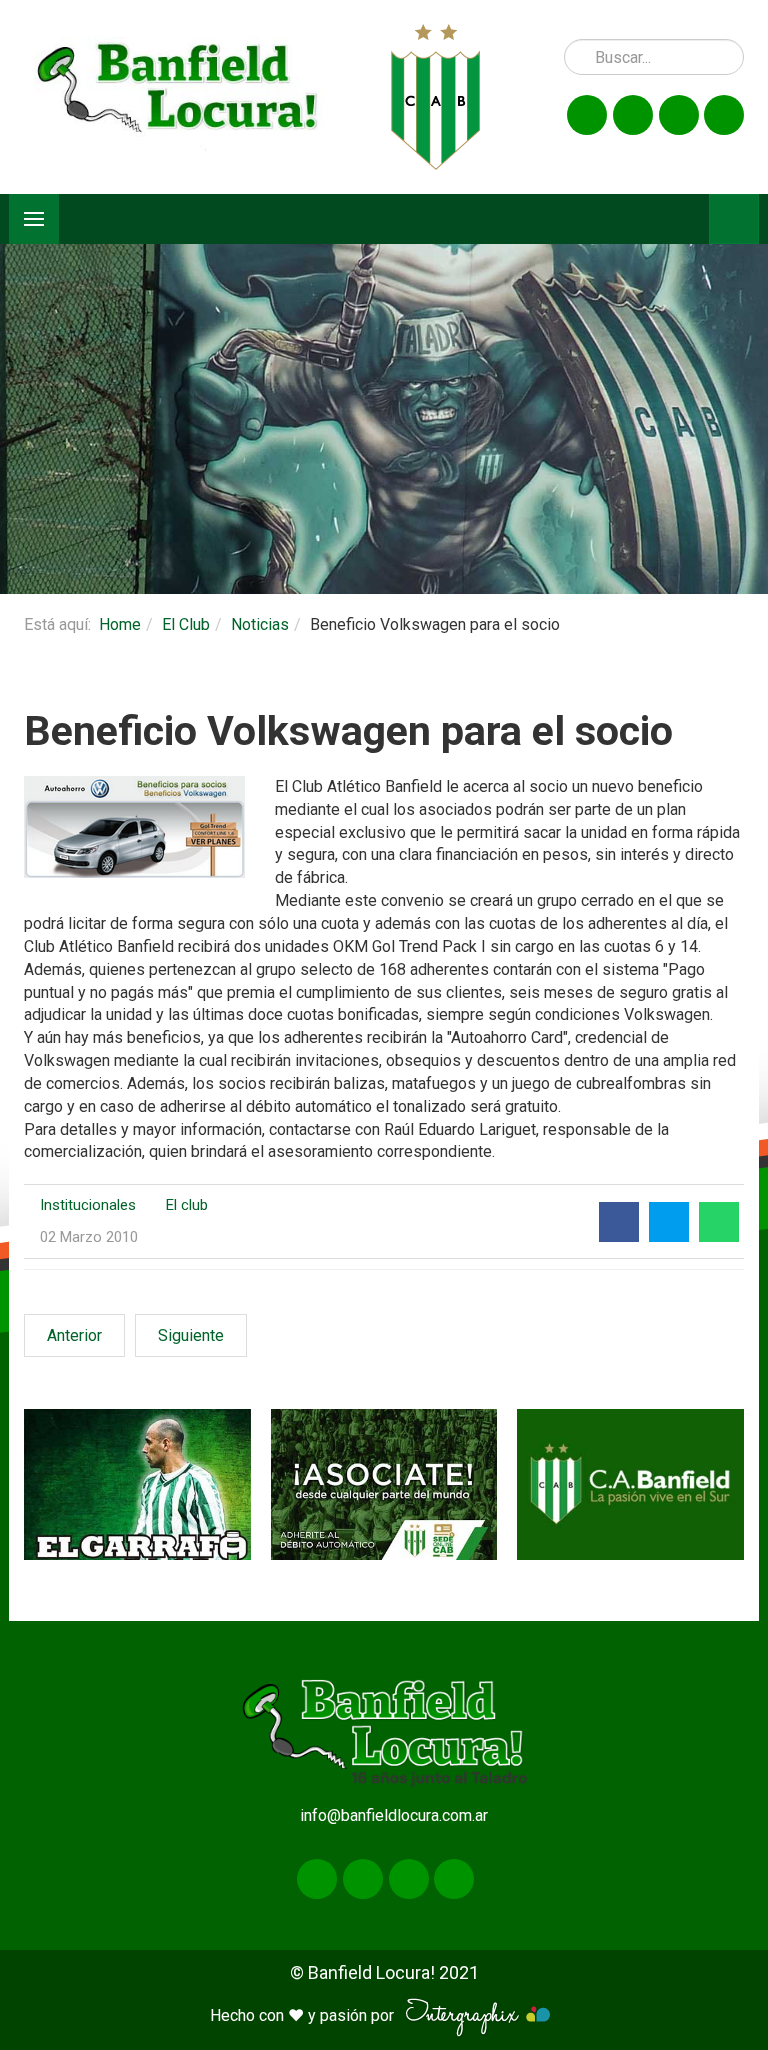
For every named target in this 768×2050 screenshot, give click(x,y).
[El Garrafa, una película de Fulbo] (137, 1484)
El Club (186, 624)
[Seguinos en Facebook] (587, 115)
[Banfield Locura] (178, 96)
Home (120, 624)
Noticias (260, 624)
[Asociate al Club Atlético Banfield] (384, 1484)
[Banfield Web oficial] (630, 1484)
